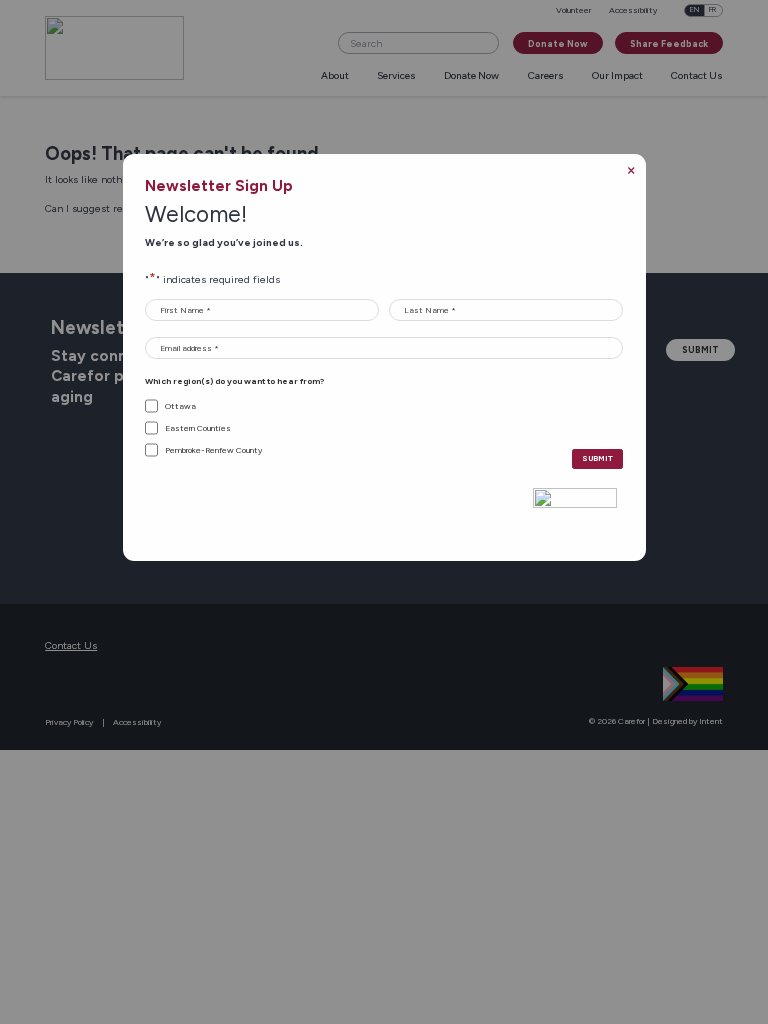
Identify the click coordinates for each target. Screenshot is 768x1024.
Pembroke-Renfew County (213, 450)
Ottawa (180, 406)
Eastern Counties (198, 428)
